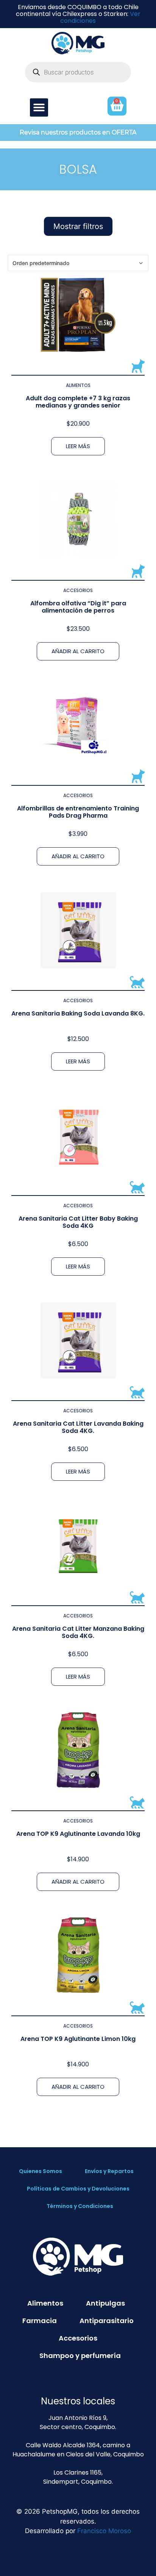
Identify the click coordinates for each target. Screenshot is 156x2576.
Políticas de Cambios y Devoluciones (78, 2189)
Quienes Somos (41, 2171)
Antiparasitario (107, 2321)
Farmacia (40, 2321)
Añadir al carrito (78, 651)
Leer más (78, 446)
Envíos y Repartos (109, 2171)
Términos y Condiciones (80, 2206)
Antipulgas (105, 2303)
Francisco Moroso (104, 2531)
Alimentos (78, 385)
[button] (39, 107)
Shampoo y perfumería (80, 2356)
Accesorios (78, 590)
